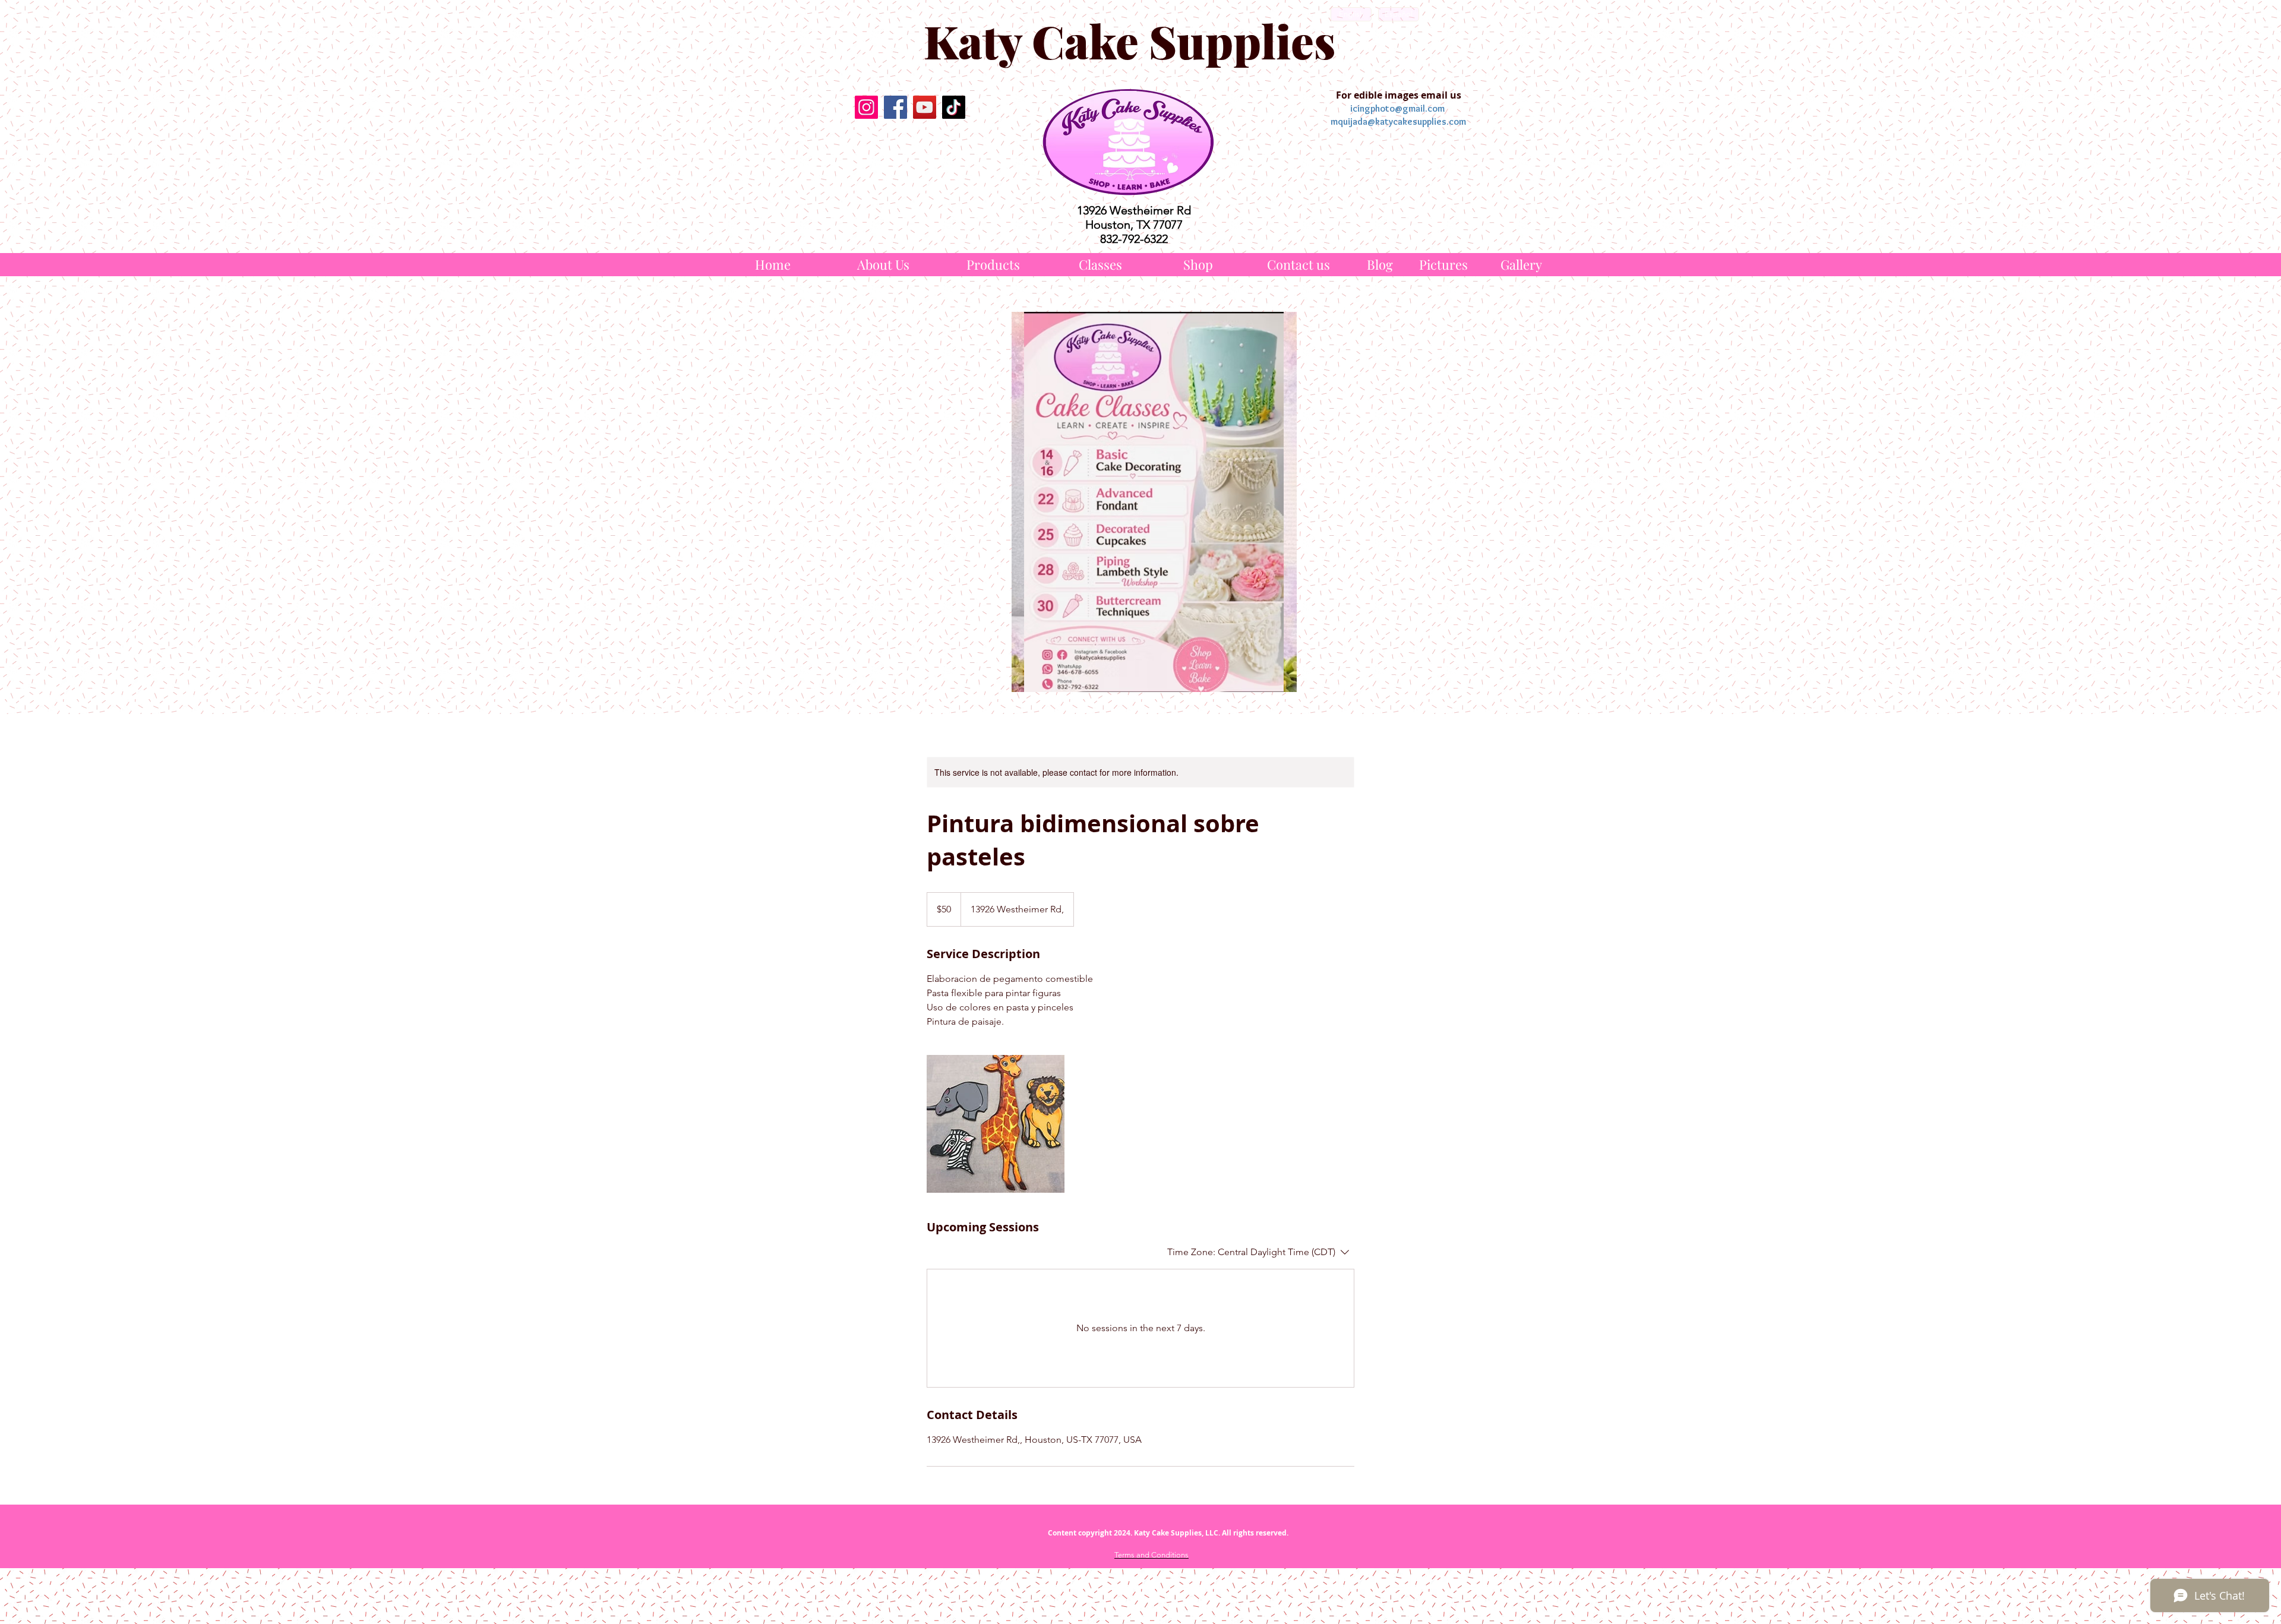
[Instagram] (866, 107)
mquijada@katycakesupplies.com (1398, 121)
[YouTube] (925, 107)
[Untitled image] (996, 1124)
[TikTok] (954, 107)
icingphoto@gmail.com (1397, 108)
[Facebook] (895, 107)
